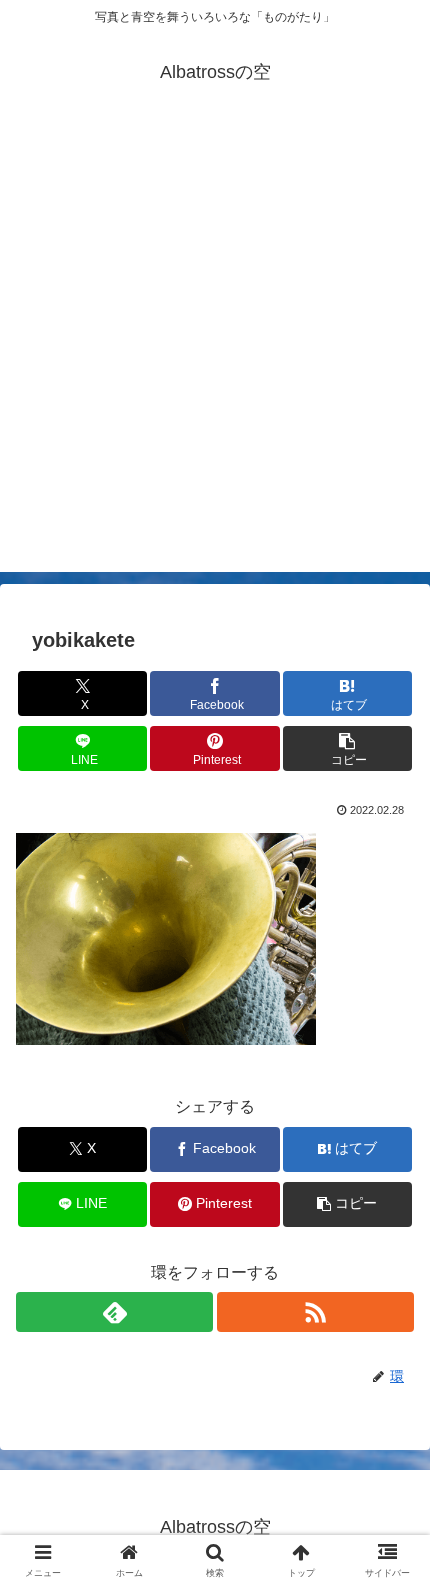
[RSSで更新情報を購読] (315, 1312)
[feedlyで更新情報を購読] (114, 1312)
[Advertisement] (215, 357)
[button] (347, 748)
